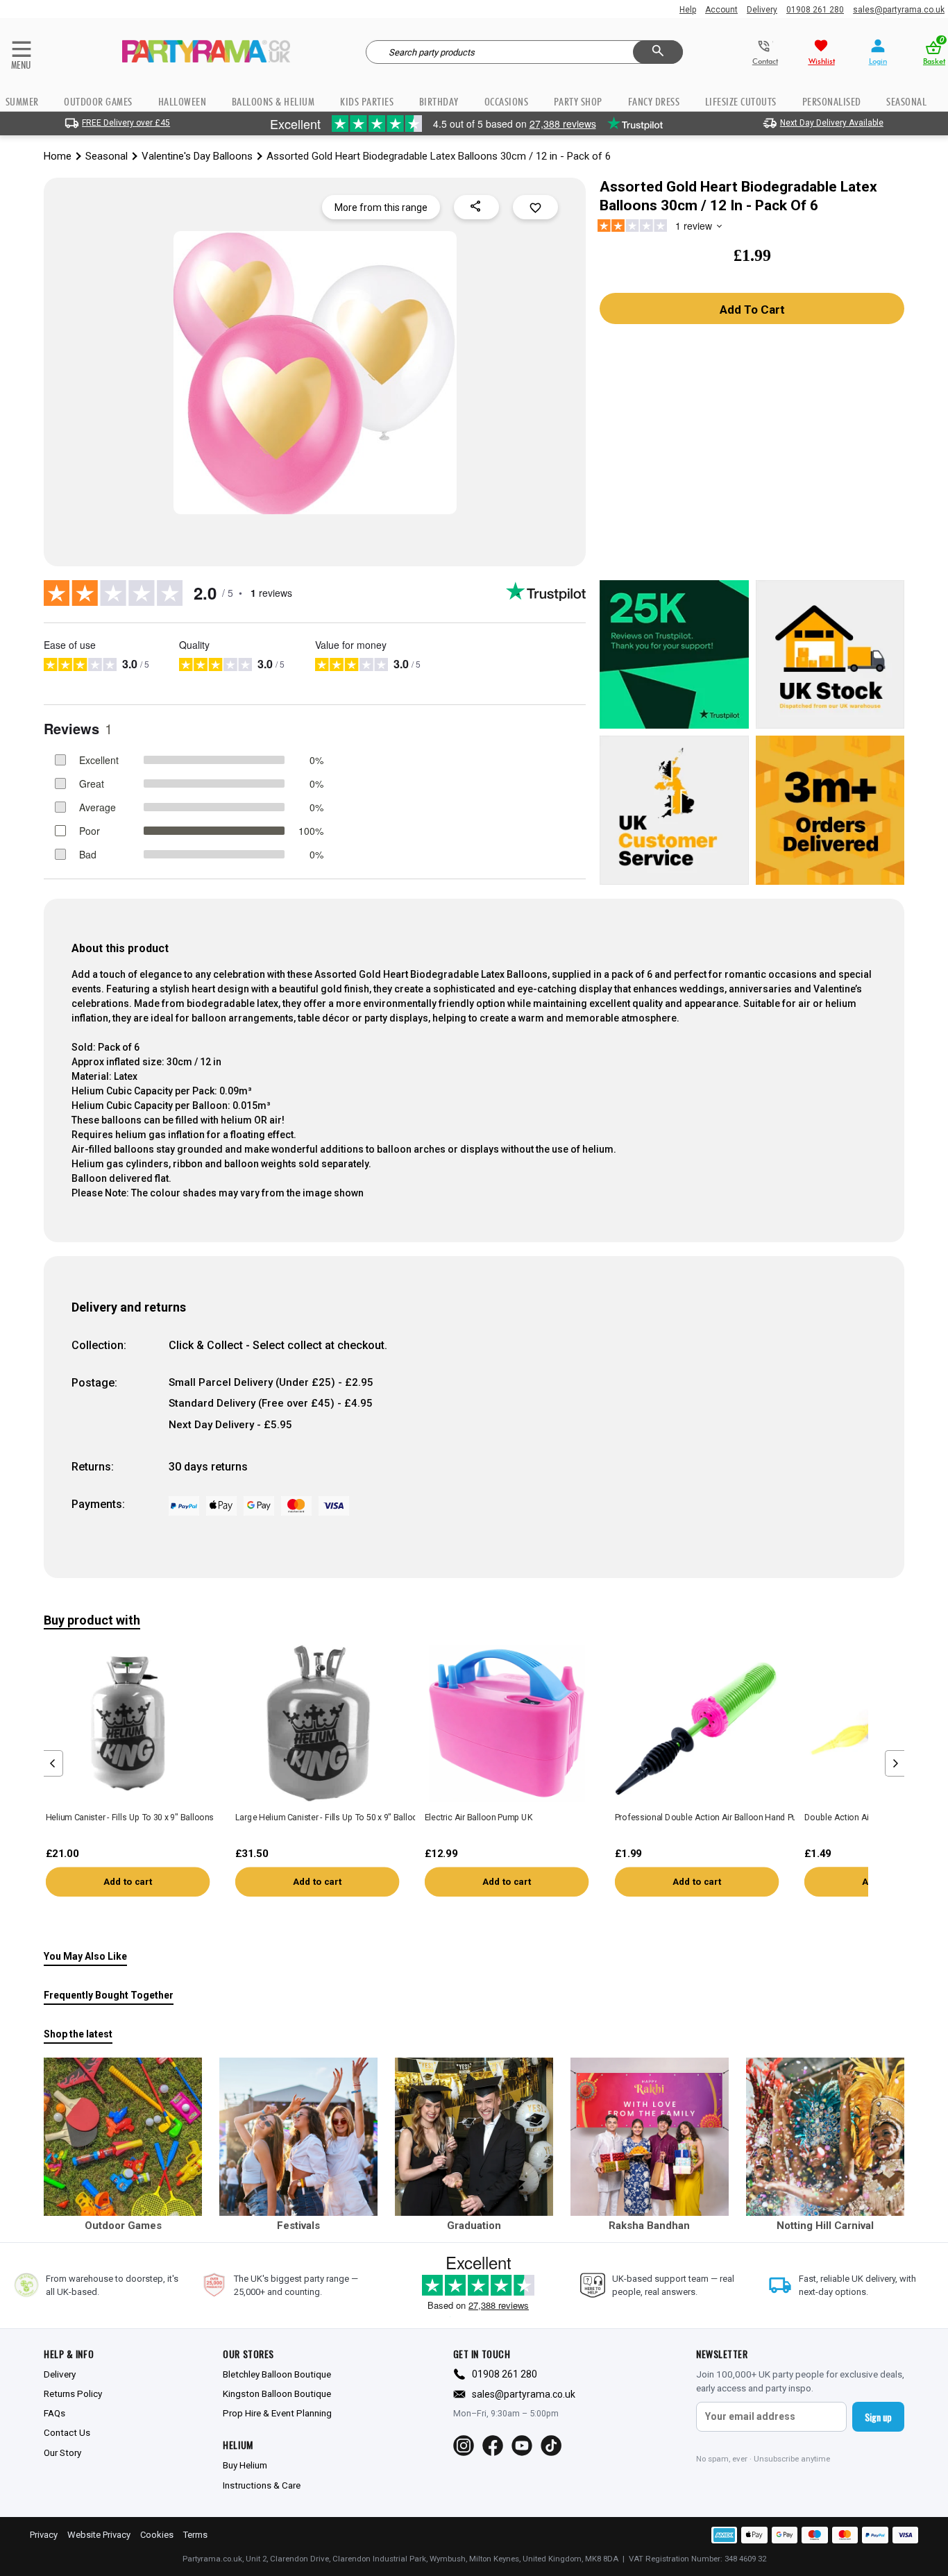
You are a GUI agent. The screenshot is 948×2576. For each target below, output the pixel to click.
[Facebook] (493, 2446)
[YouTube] (522, 2446)
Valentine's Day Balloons (197, 156)
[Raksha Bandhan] (650, 2137)
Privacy (44, 2535)
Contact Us (67, 2432)
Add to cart (128, 1882)
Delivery (762, 10)
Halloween (183, 102)
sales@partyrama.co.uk (899, 10)
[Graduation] (474, 2137)
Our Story (62, 2452)
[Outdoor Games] (123, 2137)
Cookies (157, 2535)
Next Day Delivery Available (832, 123)
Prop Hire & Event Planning (277, 2413)
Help (688, 10)
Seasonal (107, 156)
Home (58, 156)
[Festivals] (298, 2137)
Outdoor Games (98, 102)
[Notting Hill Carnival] (825, 2137)
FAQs (54, 2413)
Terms (195, 2535)
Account (721, 10)
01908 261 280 (815, 10)
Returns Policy (73, 2393)
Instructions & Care (262, 2485)
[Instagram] (464, 2446)
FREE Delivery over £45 (126, 123)
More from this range (381, 207)
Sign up (878, 2417)
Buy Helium (245, 2465)
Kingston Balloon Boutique (277, 2393)
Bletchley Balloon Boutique (277, 2374)
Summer (22, 102)
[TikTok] (551, 2446)
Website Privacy (99, 2535)
